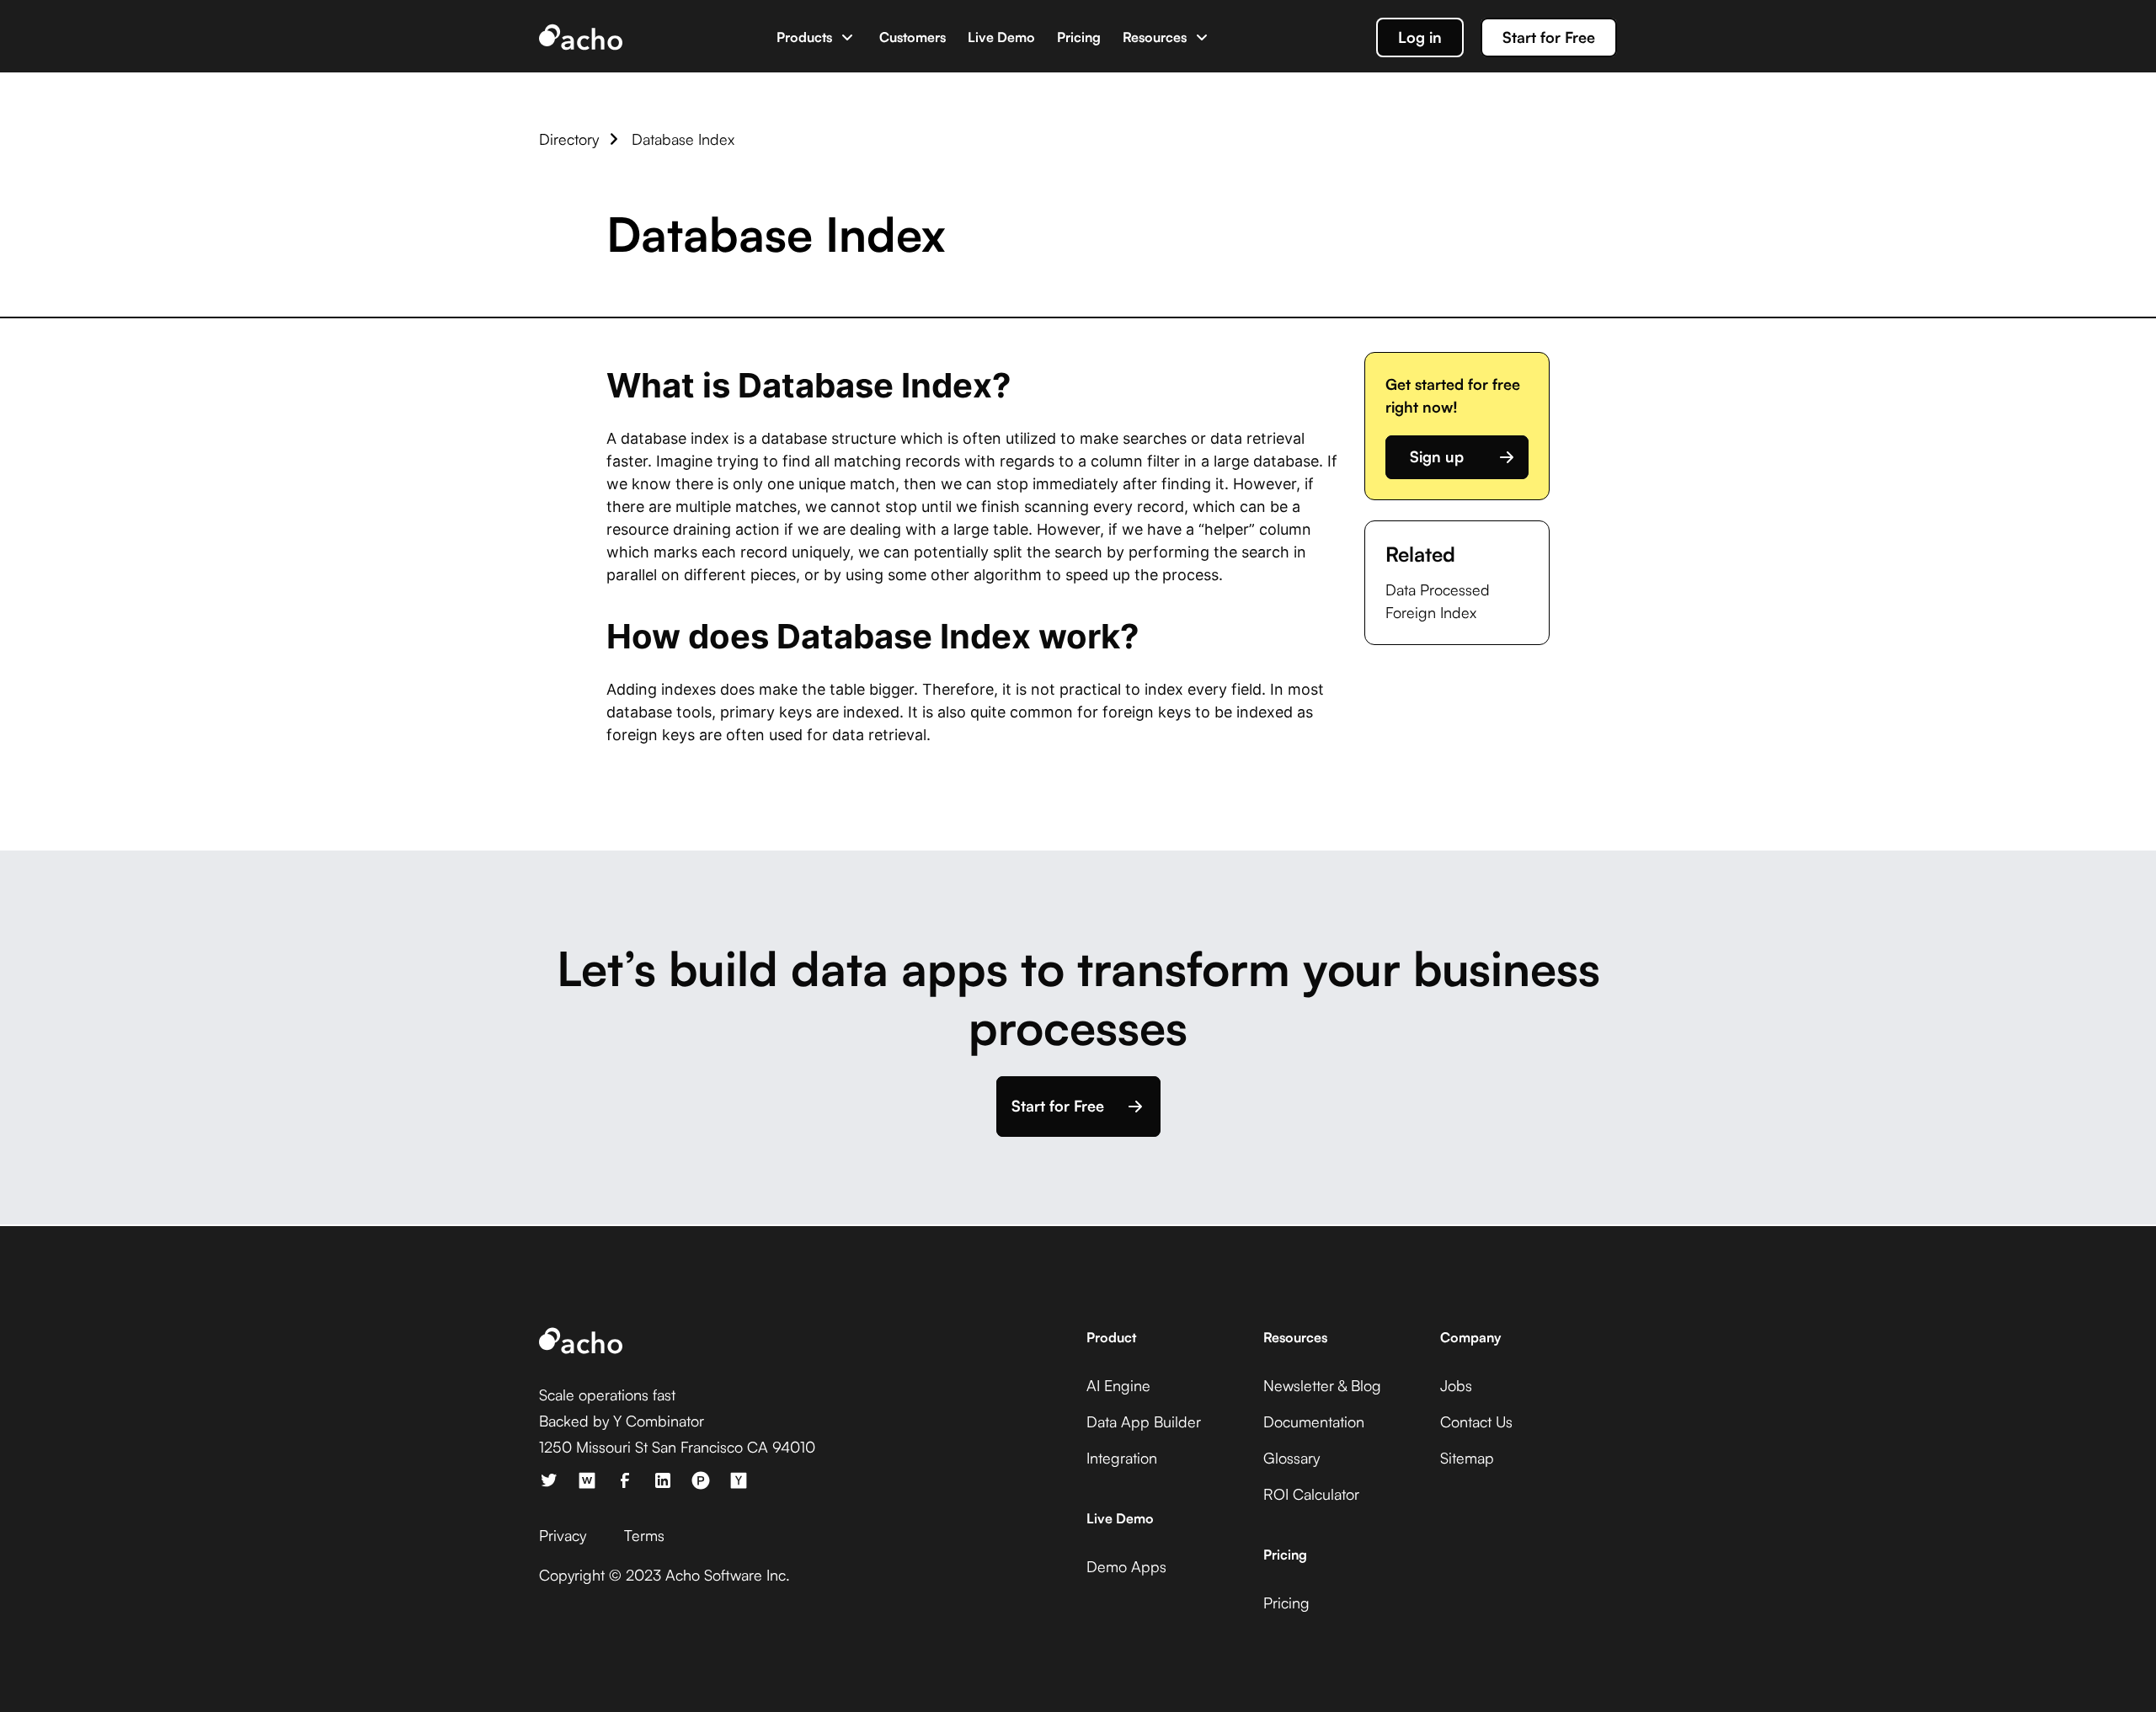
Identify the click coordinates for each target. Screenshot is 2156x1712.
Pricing (1079, 37)
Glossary (1291, 1458)
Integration (1122, 1458)
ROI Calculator (1311, 1494)
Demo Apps (1126, 1566)
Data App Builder (1144, 1421)
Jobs (1456, 1385)
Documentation (1314, 1421)
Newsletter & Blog (1322, 1385)
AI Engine (1118, 1385)
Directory (569, 139)
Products (804, 37)
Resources (1155, 37)
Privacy (563, 1535)
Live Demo (1001, 37)
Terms (644, 1535)
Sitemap (1467, 1458)
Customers (913, 37)
